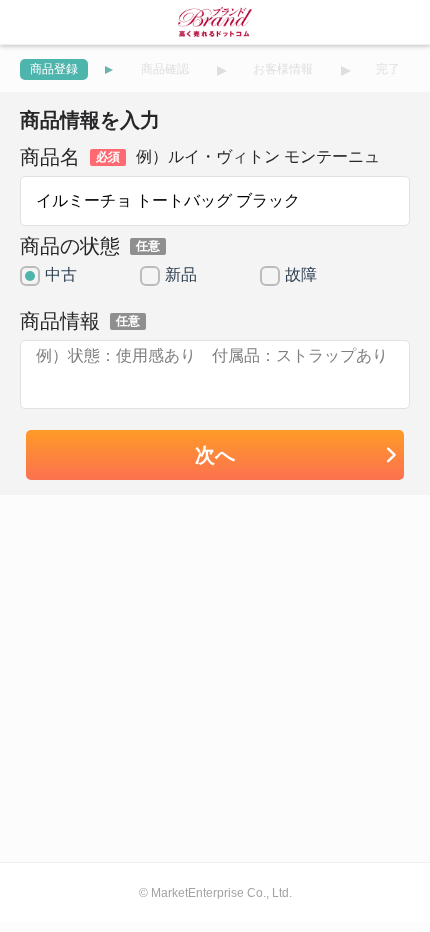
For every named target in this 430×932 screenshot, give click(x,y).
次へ (215, 455)
